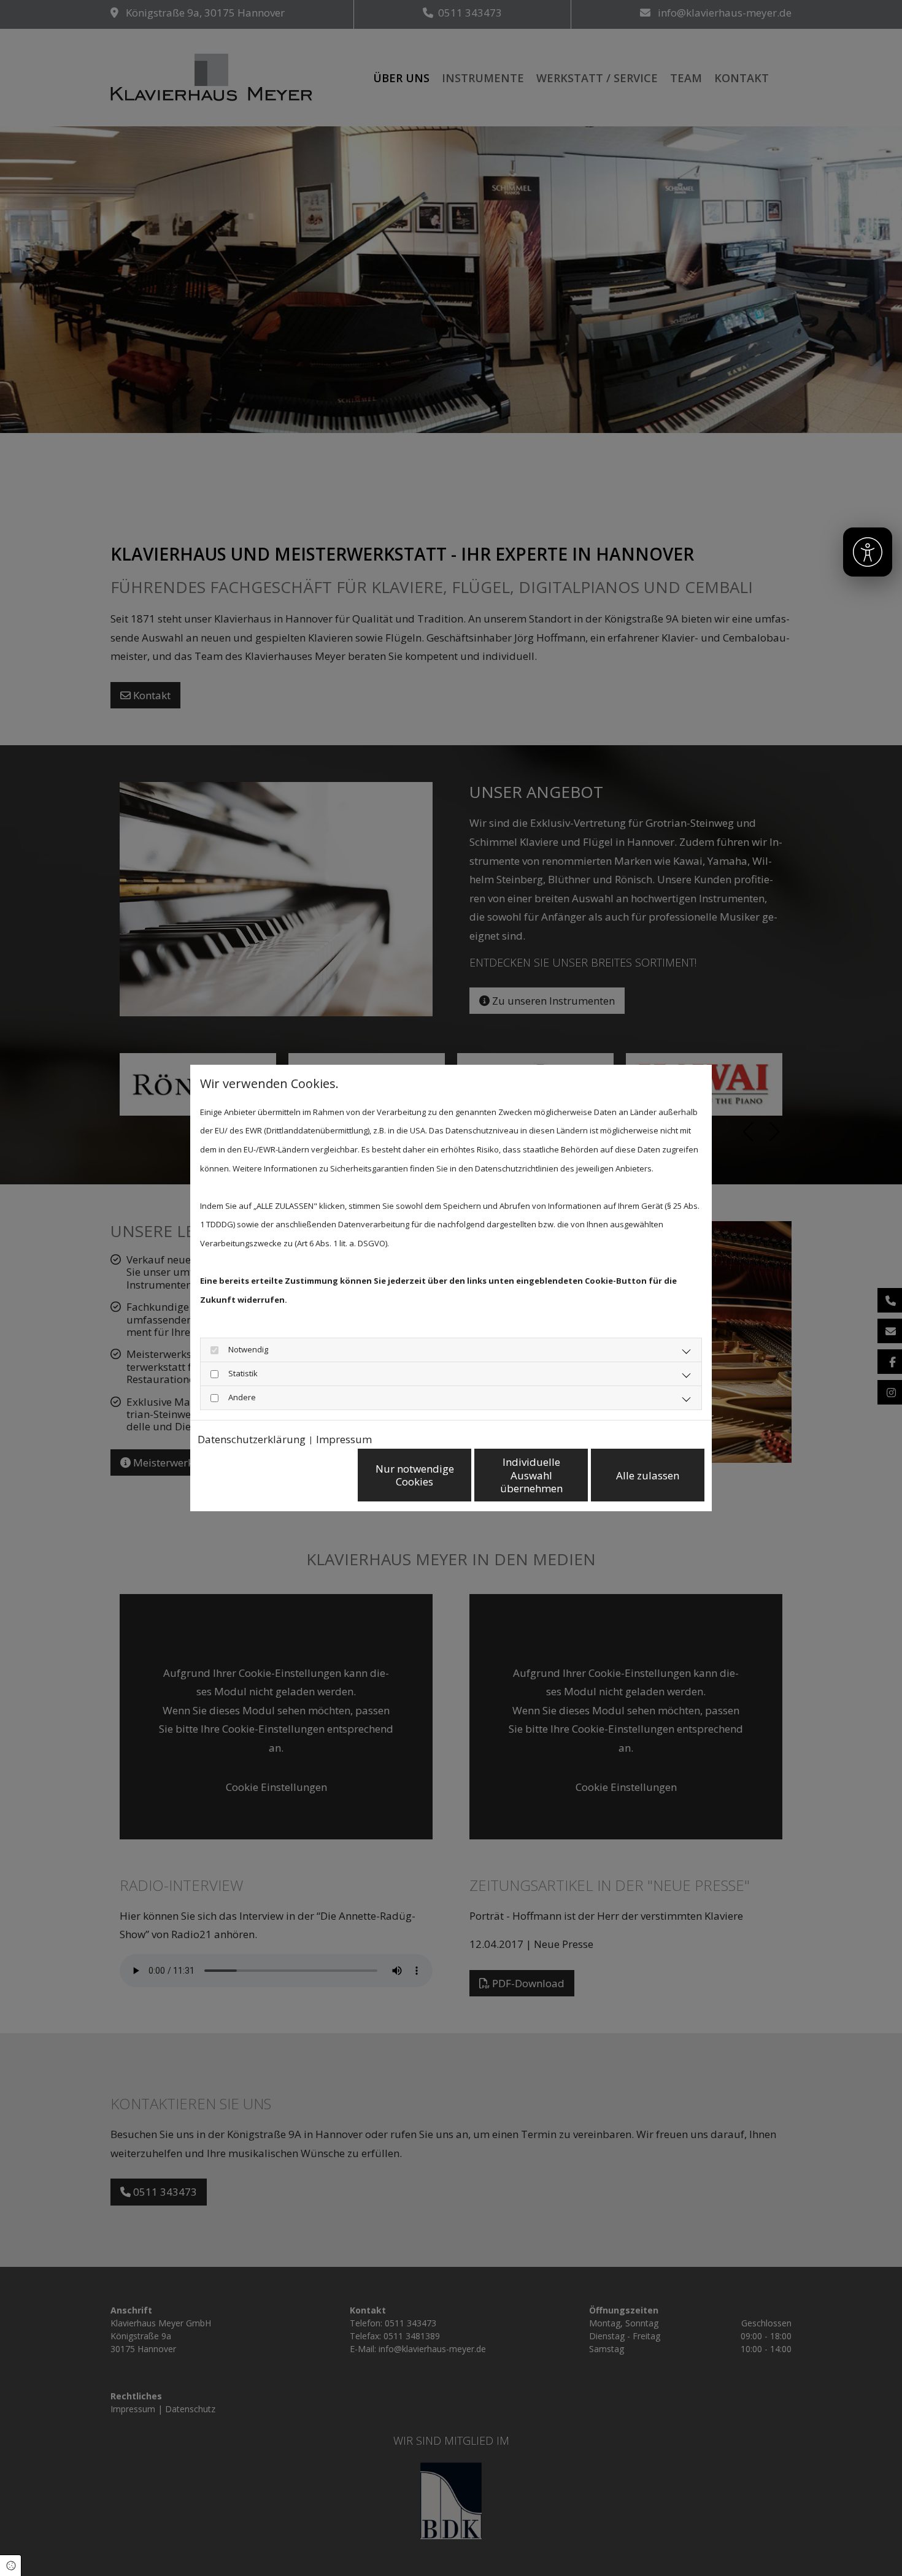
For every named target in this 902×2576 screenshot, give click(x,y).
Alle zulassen (648, 1475)
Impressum (344, 1439)
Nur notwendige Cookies (415, 1475)
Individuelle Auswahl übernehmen (531, 1475)
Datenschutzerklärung (252, 1439)
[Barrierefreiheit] (868, 552)
